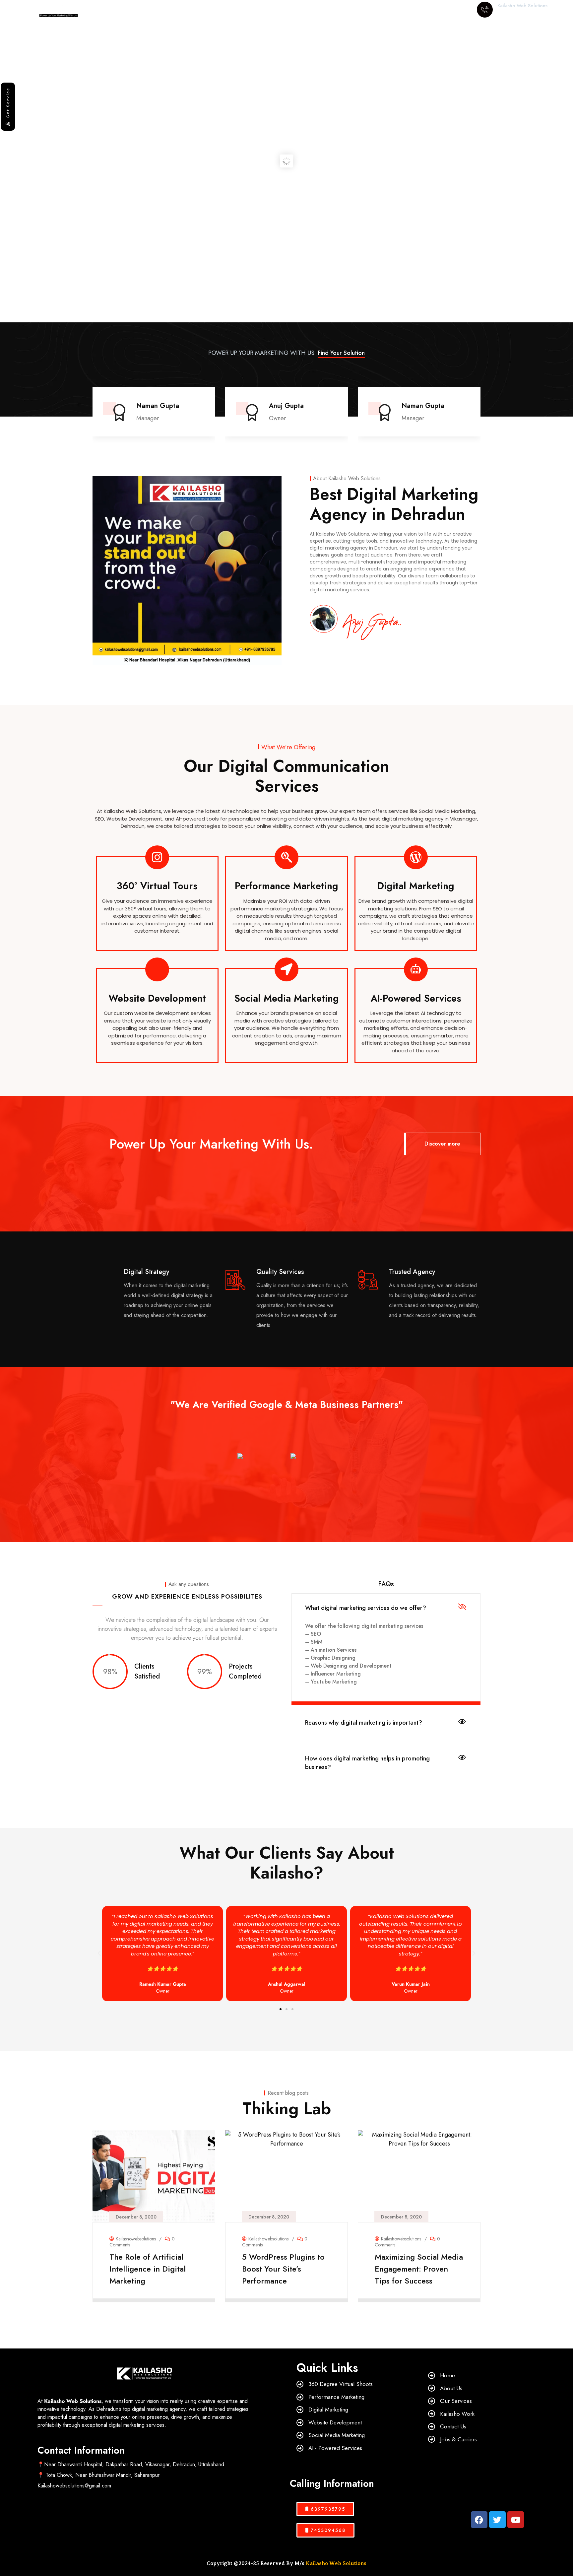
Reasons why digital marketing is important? (364, 1723)
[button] (481, 413)
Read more (151, 2293)
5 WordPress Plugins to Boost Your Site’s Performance (151, 2268)
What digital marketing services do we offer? (366, 1608)
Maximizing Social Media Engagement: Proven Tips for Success (286, 2268)
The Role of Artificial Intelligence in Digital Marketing (413, 2268)
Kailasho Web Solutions (336, 2563)
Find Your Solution (341, 353)
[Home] (51, 10)
